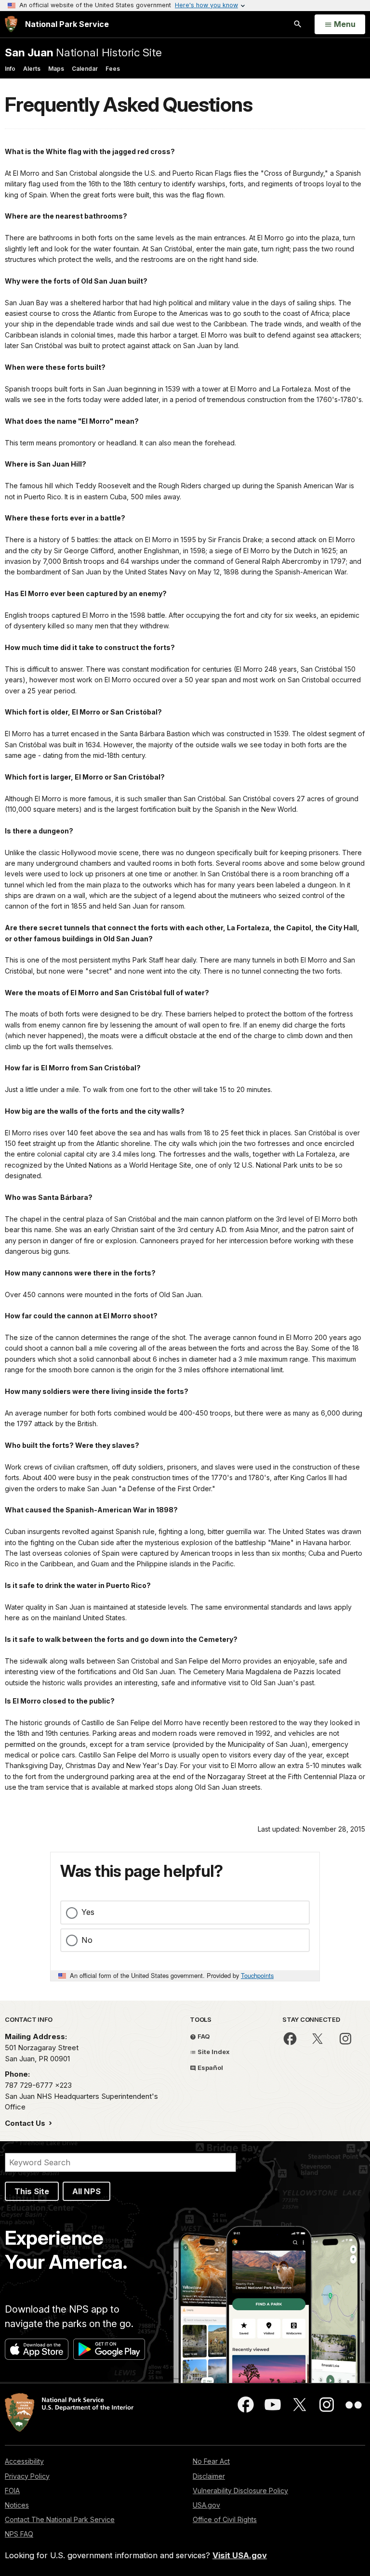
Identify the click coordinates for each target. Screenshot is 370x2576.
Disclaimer (209, 2476)
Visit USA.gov (240, 2555)
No (87, 1940)
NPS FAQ (19, 2534)
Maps (56, 69)
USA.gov (206, 2505)
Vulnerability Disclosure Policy (240, 2491)
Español (210, 2068)
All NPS (86, 2191)
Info (10, 69)
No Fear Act (211, 2461)
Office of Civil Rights (225, 2519)
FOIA (12, 2491)
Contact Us (26, 2123)
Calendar (85, 69)
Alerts (32, 69)
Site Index (213, 2052)
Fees (113, 69)
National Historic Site (83, 52)
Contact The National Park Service (60, 2519)
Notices (17, 2505)
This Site (32, 2191)
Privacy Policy (27, 2476)
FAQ (203, 2036)
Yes (88, 1912)
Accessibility (24, 2461)
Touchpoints (257, 1975)
